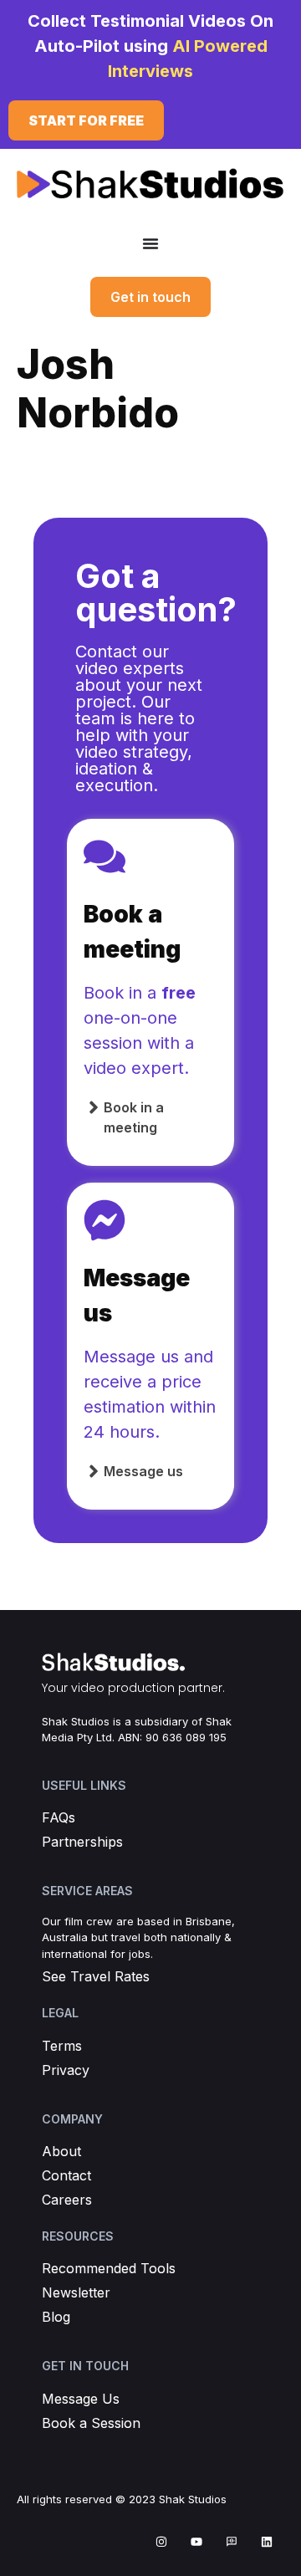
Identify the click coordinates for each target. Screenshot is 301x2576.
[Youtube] (196, 2542)
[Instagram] (161, 2542)
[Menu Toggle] (150, 243)
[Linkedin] (267, 2542)
